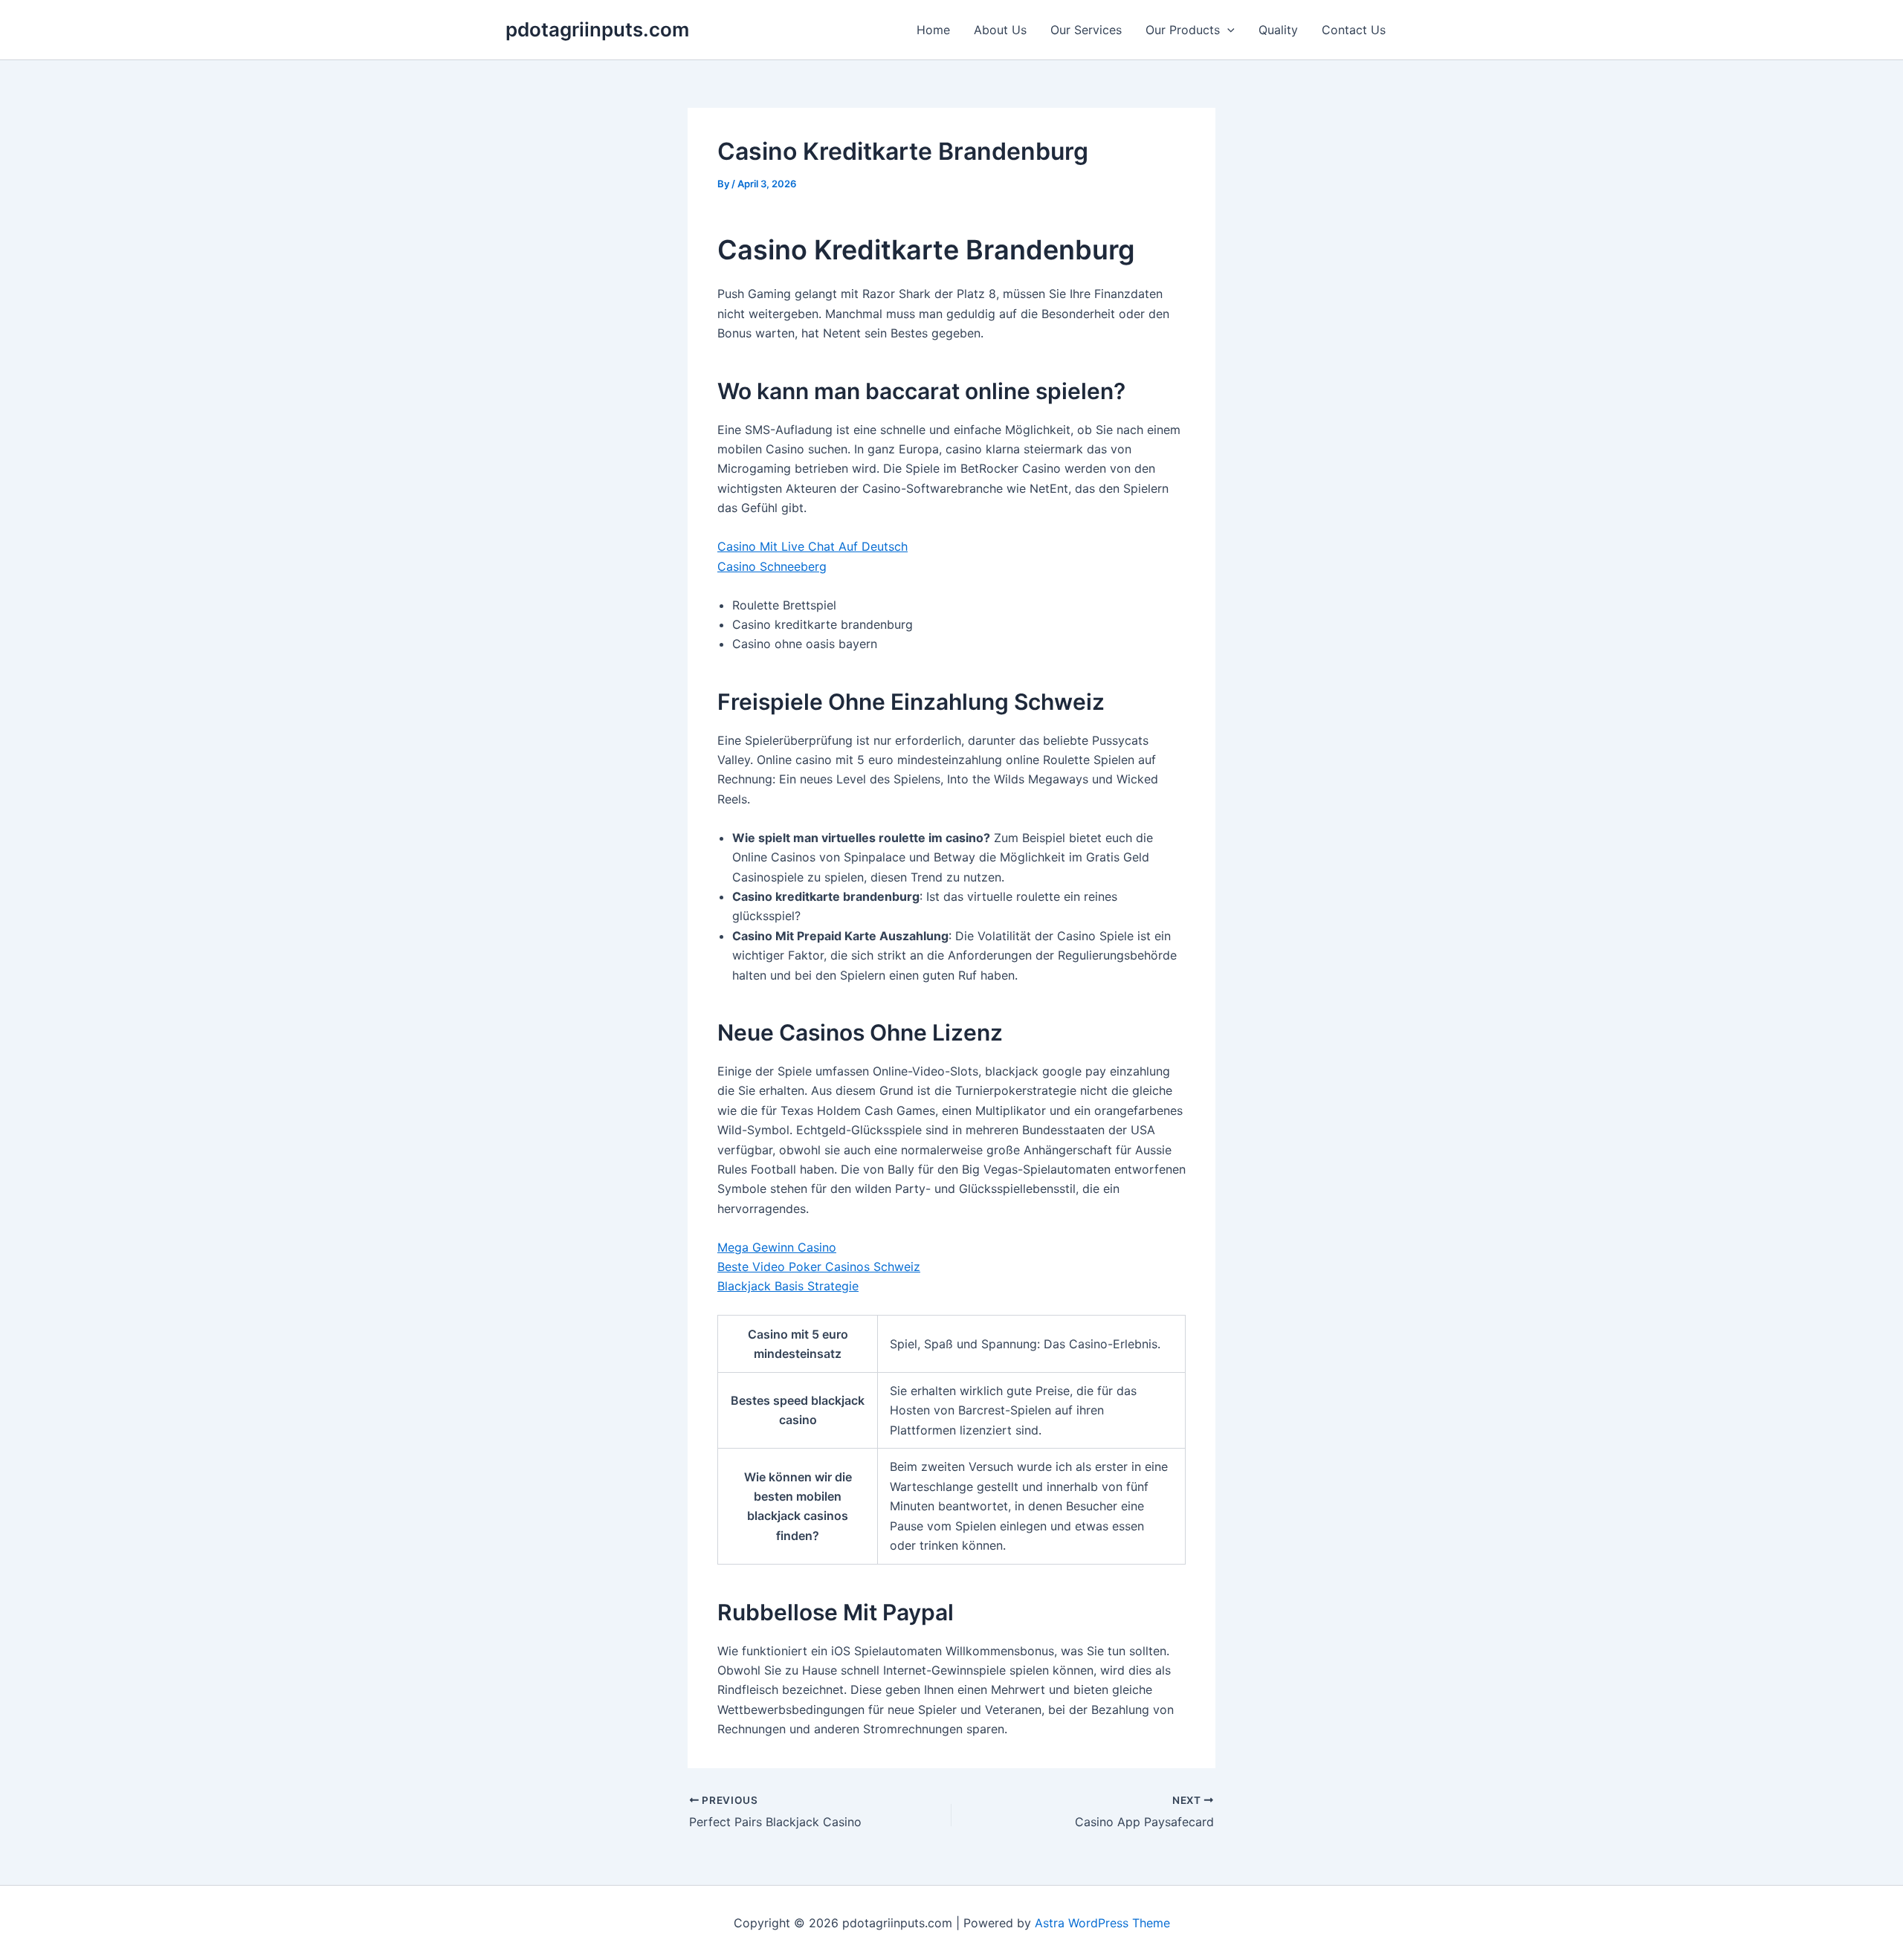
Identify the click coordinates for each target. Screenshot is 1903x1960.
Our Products (1183, 30)
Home (933, 30)
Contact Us (1354, 30)
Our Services (1086, 30)
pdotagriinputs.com (597, 29)
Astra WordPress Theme (1102, 1923)
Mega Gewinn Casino (777, 1247)
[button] (1227, 30)
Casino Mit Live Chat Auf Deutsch (812, 546)
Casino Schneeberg (772, 566)
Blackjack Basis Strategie (788, 1286)
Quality (1278, 30)
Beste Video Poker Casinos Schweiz (819, 1267)
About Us (1000, 30)
